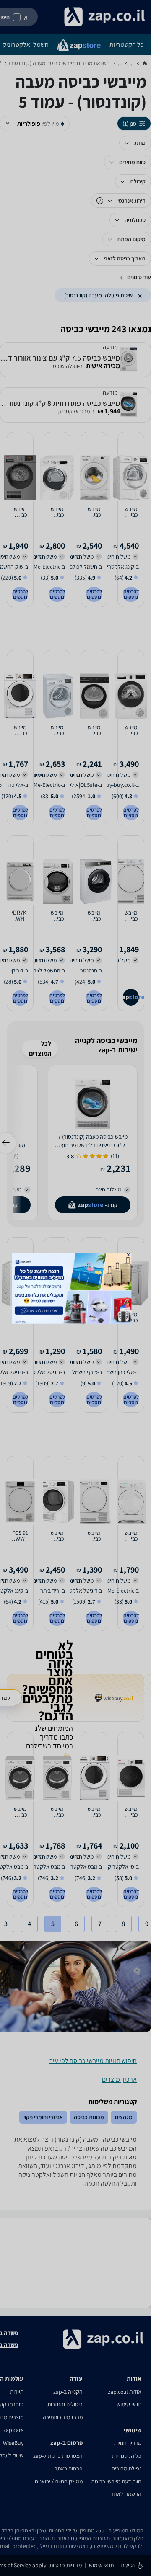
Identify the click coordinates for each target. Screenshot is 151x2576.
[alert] (75, 1288)
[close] (129, 1254)
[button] (129, 1254)
